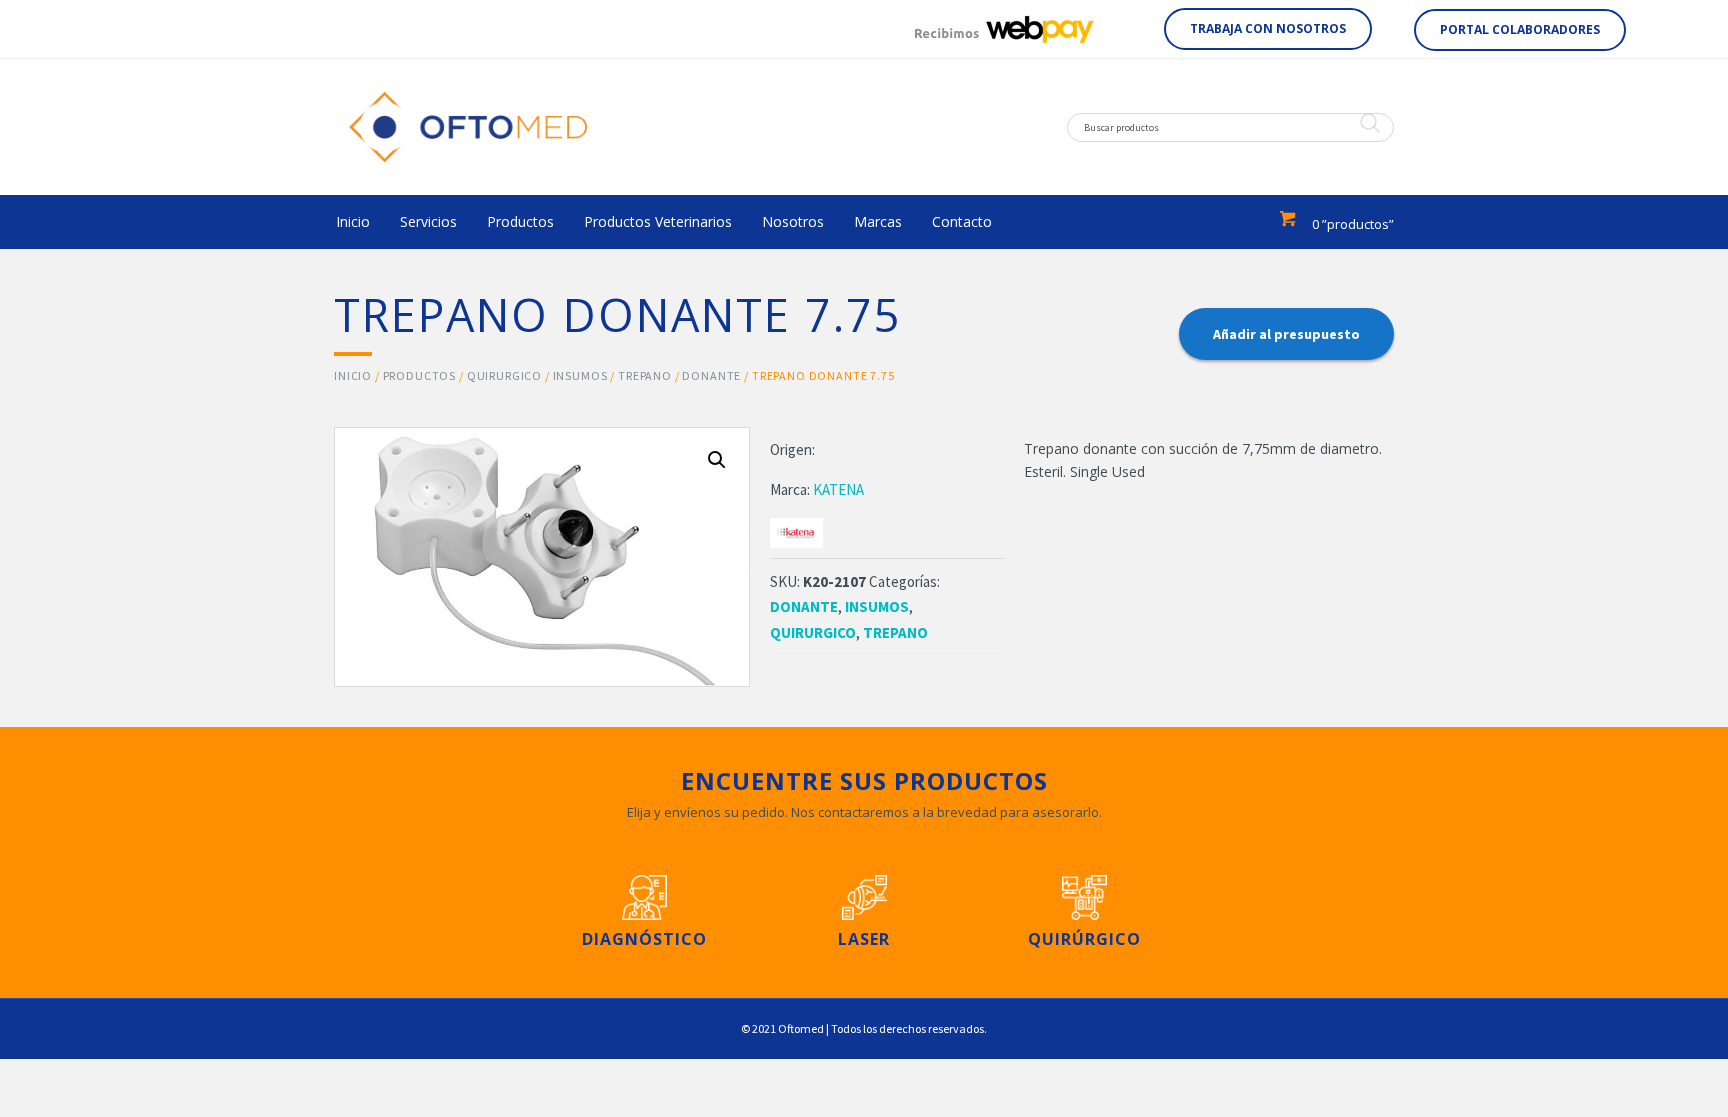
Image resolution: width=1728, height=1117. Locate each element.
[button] (1268, 29)
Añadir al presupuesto (1286, 334)
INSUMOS (580, 375)
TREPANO (645, 375)
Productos (420, 375)
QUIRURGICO (504, 375)
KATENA (838, 489)
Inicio (353, 375)
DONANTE (711, 375)
